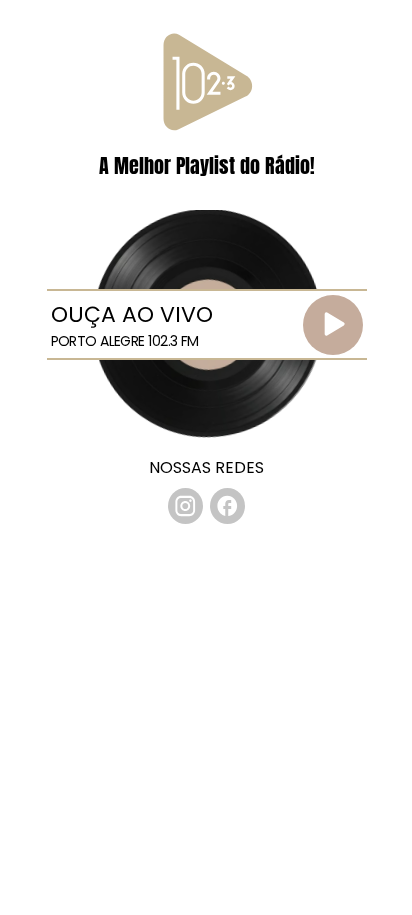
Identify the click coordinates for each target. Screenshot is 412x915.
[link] (186, 506)
